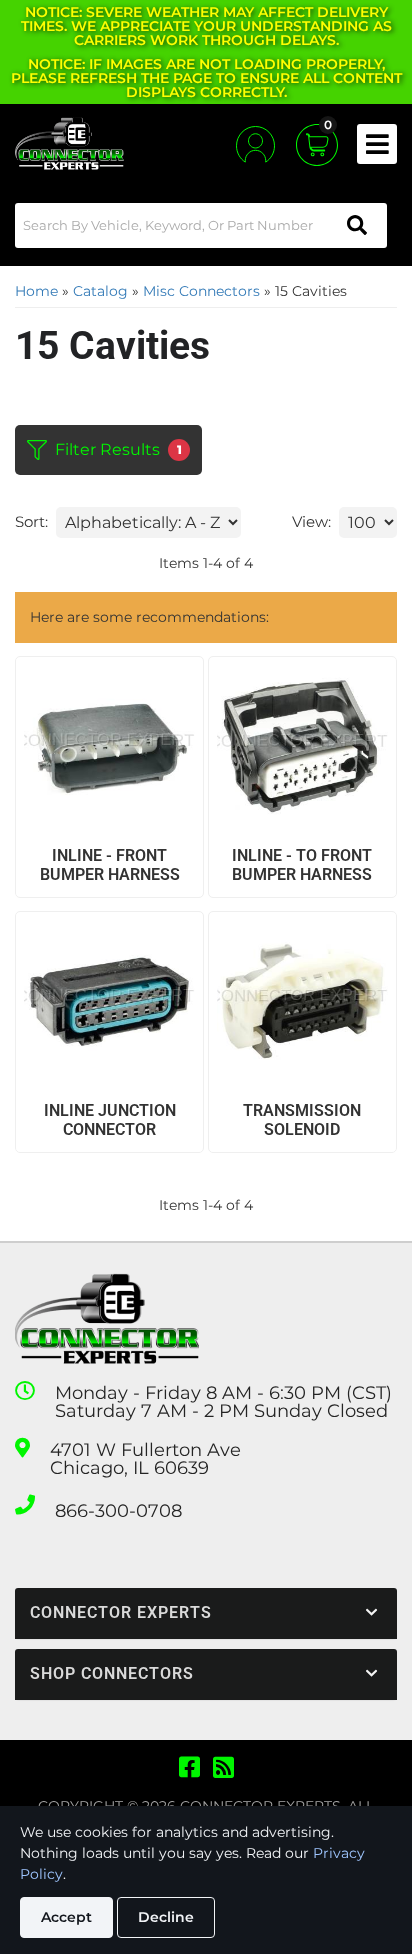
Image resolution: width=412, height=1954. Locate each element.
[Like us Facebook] (189, 1768)
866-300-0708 (118, 1511)
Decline (166, 1917)
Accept (66, 1917)
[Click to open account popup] (255, 144)
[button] (201, 225)
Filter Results (118, 449)
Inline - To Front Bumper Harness (302, 865)
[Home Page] (107, 1319)
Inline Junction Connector (110, 1120)
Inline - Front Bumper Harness (110, 865)
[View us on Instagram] (223, 1768)
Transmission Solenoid (302, 1120)
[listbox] (148, 522)
